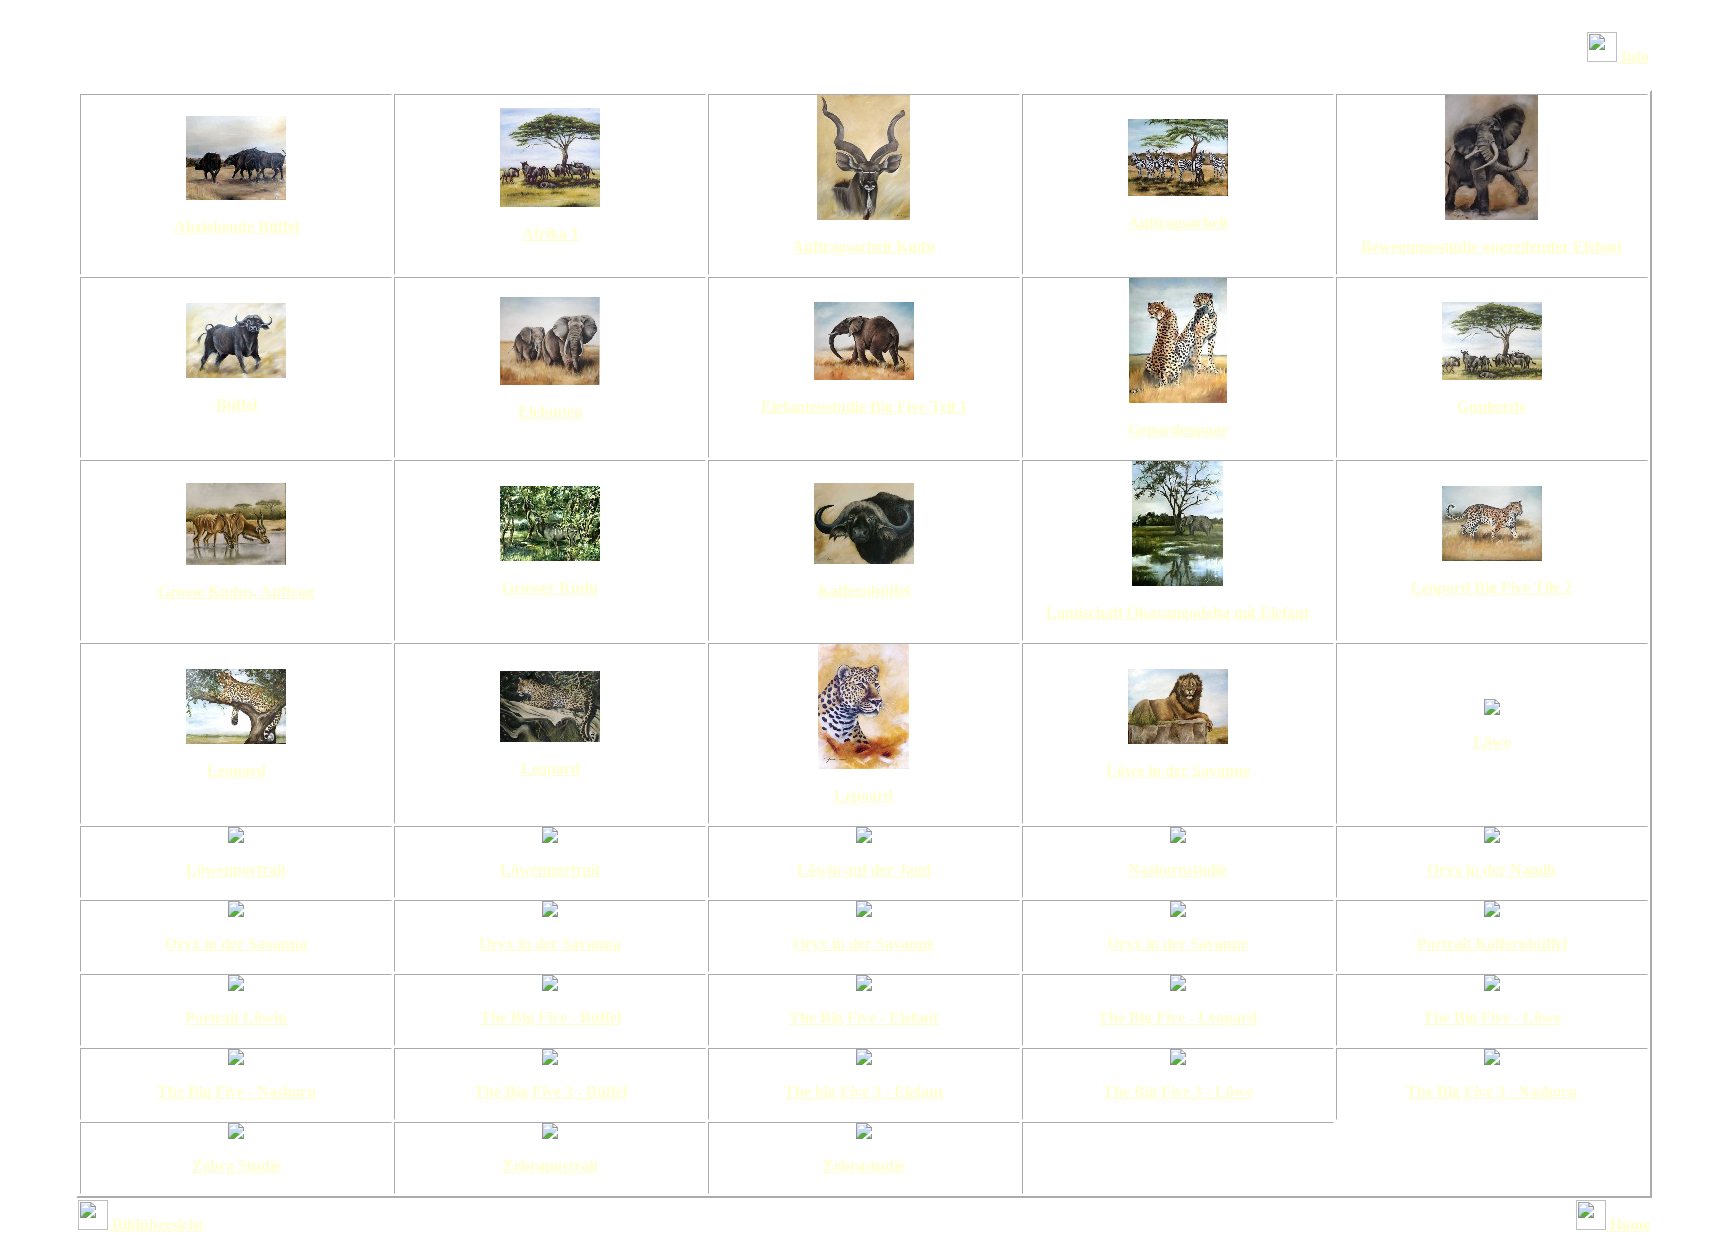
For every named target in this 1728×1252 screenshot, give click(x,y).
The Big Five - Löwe (1492, 1017)
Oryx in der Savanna (236, 943)
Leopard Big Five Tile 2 (1491, 587)
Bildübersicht (155, 1224)
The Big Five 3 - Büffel (550, 1091)
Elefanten (550, 411)
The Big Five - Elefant (863, 1017)
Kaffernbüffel (864, 590)
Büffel (236, 404)
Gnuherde (1491, 406)
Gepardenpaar (1178, 429)
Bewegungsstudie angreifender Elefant (1491, 246)
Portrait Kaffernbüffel (1492, 943)
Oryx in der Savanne (863, 943)
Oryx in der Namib (1491, 869)
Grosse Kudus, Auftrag (236, 591)
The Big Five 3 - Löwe (1178, 1091)
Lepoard (863, 795)
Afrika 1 (550, 233)
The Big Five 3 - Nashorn (1491, 1091)
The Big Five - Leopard (1177, 1017)
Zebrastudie (864, 1165)
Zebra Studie (236, 1165)
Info (1633, 56)
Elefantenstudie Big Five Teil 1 (864, 406)
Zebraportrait (550, 1165)
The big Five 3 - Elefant (863, 1091)
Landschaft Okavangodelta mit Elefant (1177, 612)
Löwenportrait (236, 869)
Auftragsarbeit (1178, 222)
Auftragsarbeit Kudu (863, 246)
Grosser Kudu (550, 587)
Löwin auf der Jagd (864, 869)
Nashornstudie (1177, 869)
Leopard (236, 770)
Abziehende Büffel (236, 226)
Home (1628, 1224)
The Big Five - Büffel (550, 1017)
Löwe (1492, 741)
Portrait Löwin (236, 1017)
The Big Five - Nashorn (236, 1091)
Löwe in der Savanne (1178, 770)
